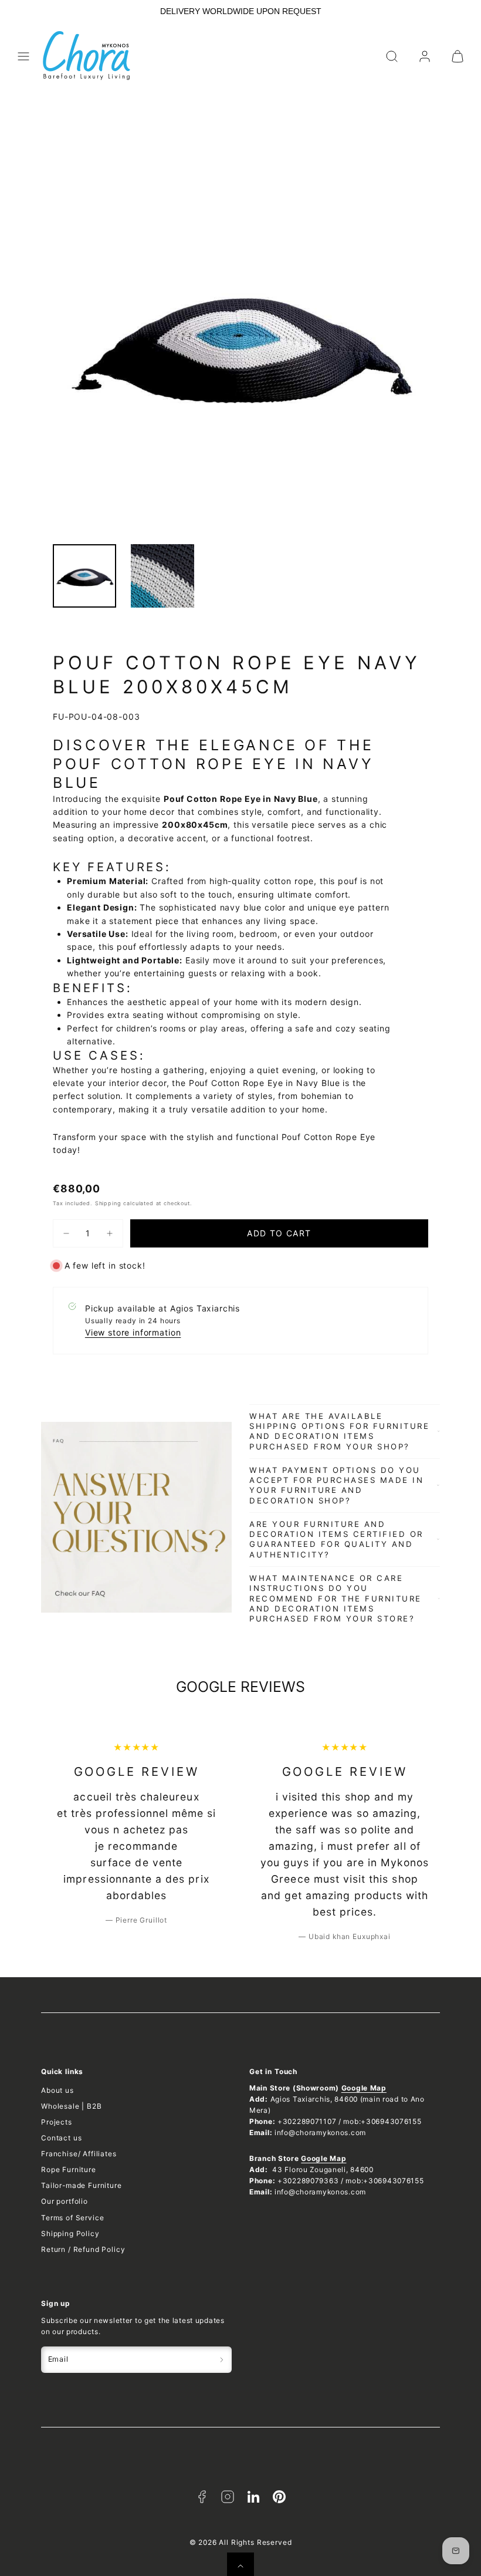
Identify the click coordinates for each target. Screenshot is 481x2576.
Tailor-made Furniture (82, 2185)
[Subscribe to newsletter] (222, 2360)
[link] (425, 56)
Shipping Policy (70, 2233)
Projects (57, 2122)
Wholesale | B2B (72, 2106)
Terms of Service (72, 2218)
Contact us (61, 2138)
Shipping (108, 1203)
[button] (23, 56)
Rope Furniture (69, 2169)
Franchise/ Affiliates (79, 2154)
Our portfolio (65, 2201)
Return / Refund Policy (83, 2249)
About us (57, 2090)
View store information (133, 1332)
